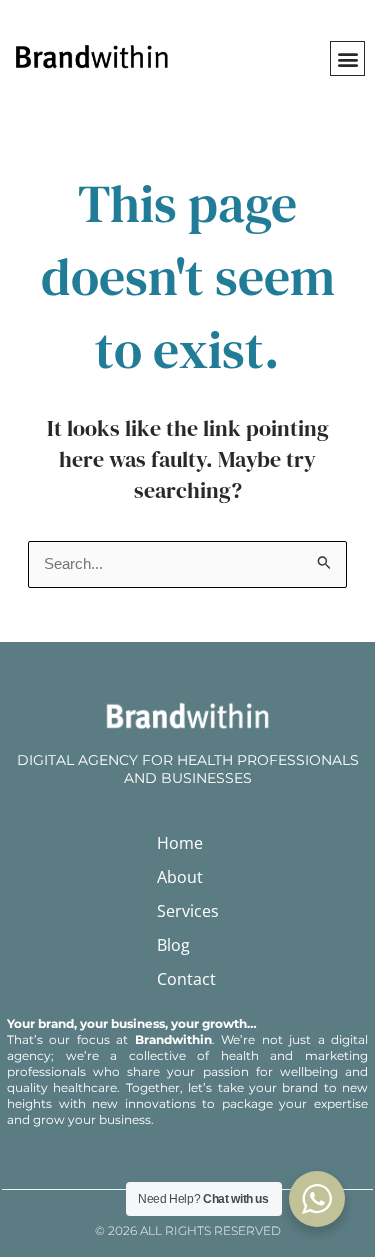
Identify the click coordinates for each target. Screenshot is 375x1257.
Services (188, 911)
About (180, 877)
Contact (186, 979)
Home (180, 843)
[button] (347, 58)
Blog (173, 945)
